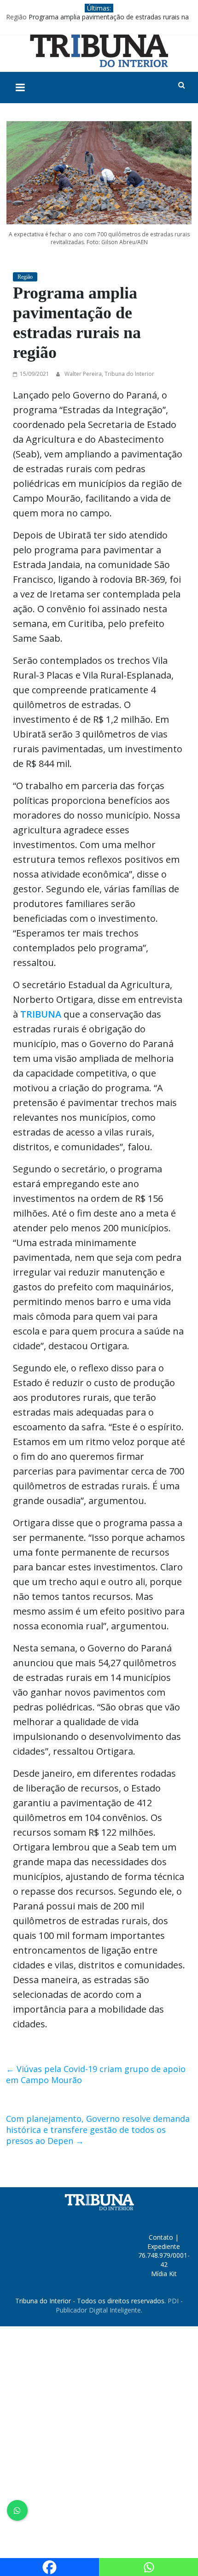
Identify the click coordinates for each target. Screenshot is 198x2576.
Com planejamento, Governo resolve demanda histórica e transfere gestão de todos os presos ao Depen (98, 2130)
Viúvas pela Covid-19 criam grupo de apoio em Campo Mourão (96, 2074)
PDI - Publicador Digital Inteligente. (119, 2305)
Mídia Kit (164, 2274)
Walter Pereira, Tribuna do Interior (109, 374)
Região (16, 17)
